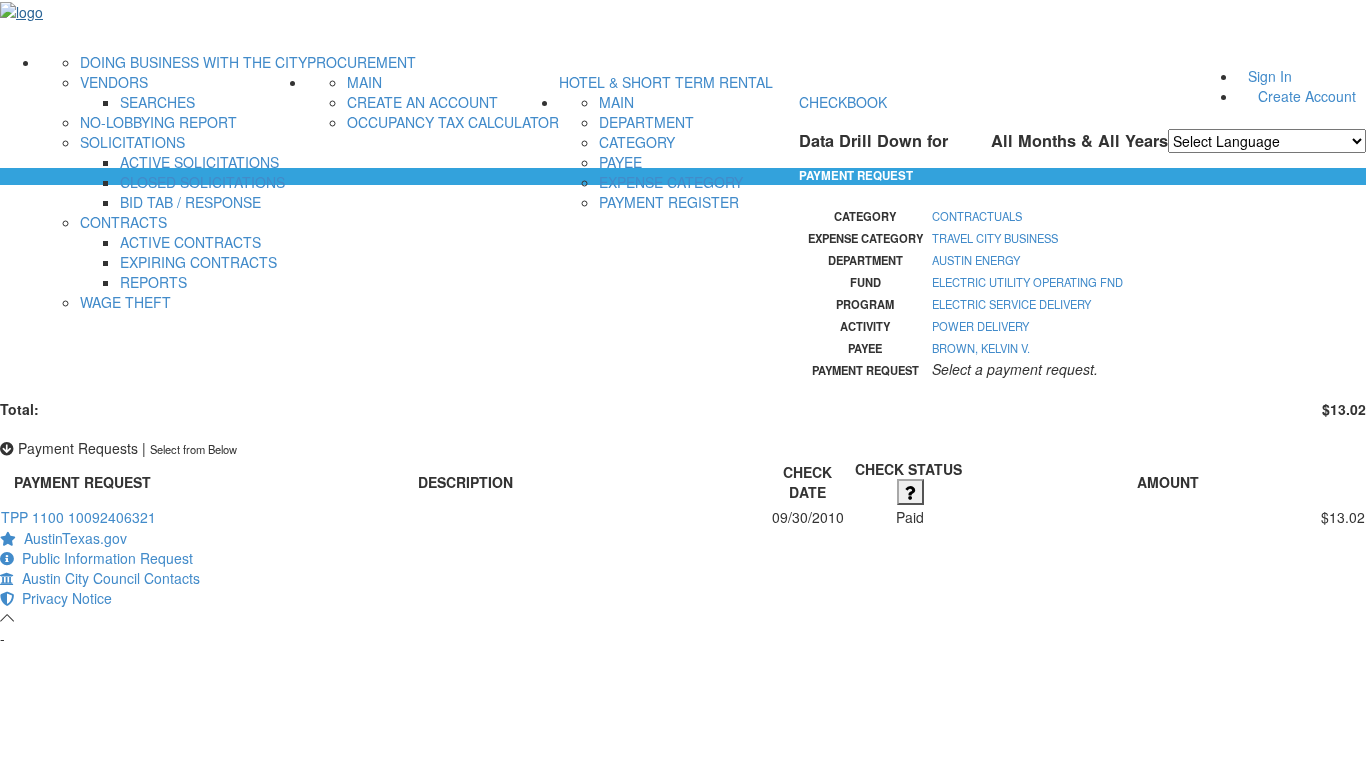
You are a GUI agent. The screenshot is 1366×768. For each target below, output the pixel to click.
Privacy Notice (63, 598)
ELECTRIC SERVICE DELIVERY (1011, 304)
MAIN (364, 82)
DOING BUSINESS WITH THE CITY (193, 62)
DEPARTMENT (646, 122)
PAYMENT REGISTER (669, 202)
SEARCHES (157, 102)
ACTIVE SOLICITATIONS (199, 162)
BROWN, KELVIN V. (981, 348)
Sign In (1270, 76)
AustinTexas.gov (71, 538)
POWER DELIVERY (980, 326)
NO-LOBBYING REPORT (158, 122)
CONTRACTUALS (977, 216)
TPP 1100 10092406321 (78, 517)
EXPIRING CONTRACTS (198, 262)
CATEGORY (637, 142)
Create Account (1307, 96)
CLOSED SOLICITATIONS (202, 182)
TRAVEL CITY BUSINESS (995, 238)
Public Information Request (103, 558)
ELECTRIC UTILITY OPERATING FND (1027, 282)
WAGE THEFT (125, 302)
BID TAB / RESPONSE (190, 202)
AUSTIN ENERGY (976, 260)
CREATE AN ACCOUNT (422, 102)
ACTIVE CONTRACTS (190, 242)
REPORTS (153, 282)
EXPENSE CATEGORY (671, 182)
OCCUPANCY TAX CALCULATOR (453, 122)
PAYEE (620, 162)
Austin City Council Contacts (107, 578)
